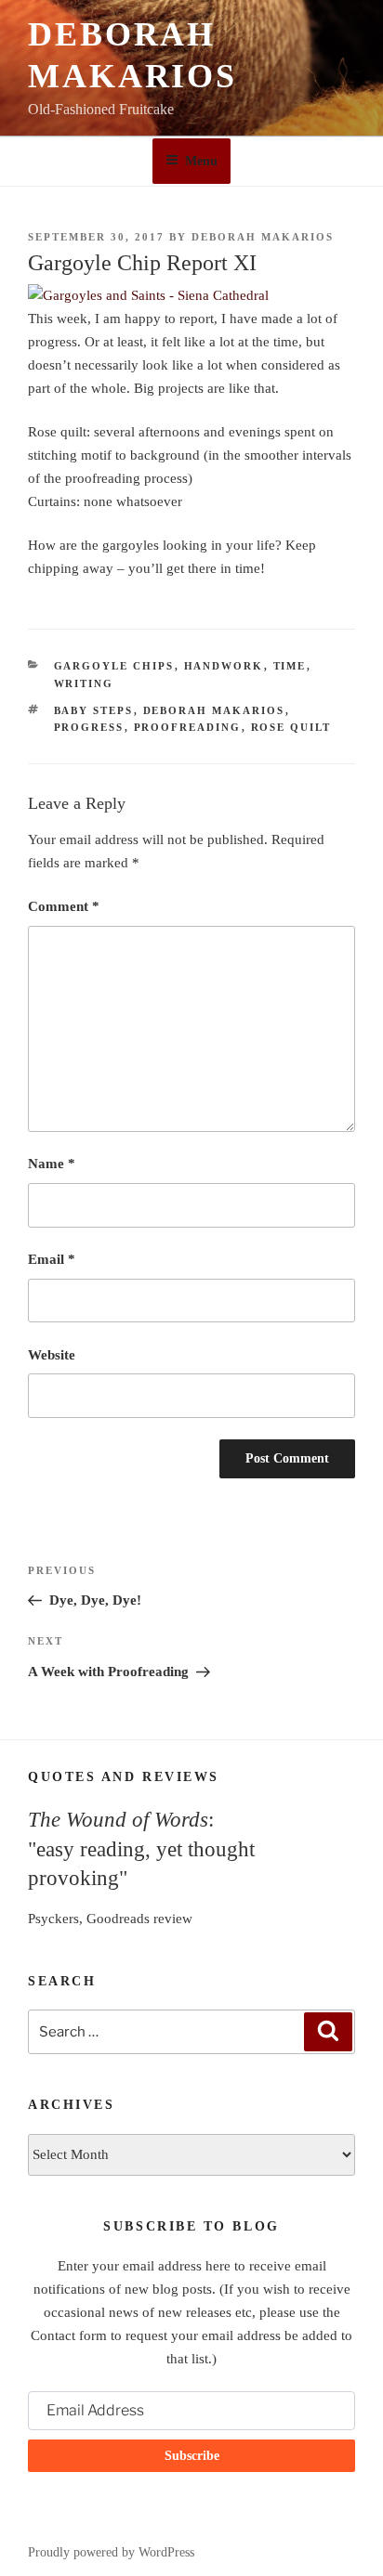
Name (52, 1164)
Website (52, 1355)
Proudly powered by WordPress (111, 2552)
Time (290, 666)
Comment (64, 906)
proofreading (188, 727)
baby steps (94, 710)
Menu (201, 161)
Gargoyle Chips (114, 666)
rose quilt (291, 727)
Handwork (224, 666)
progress (89, 727)
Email (52, 1259)
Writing (84, 683)
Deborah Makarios (263, 237)
